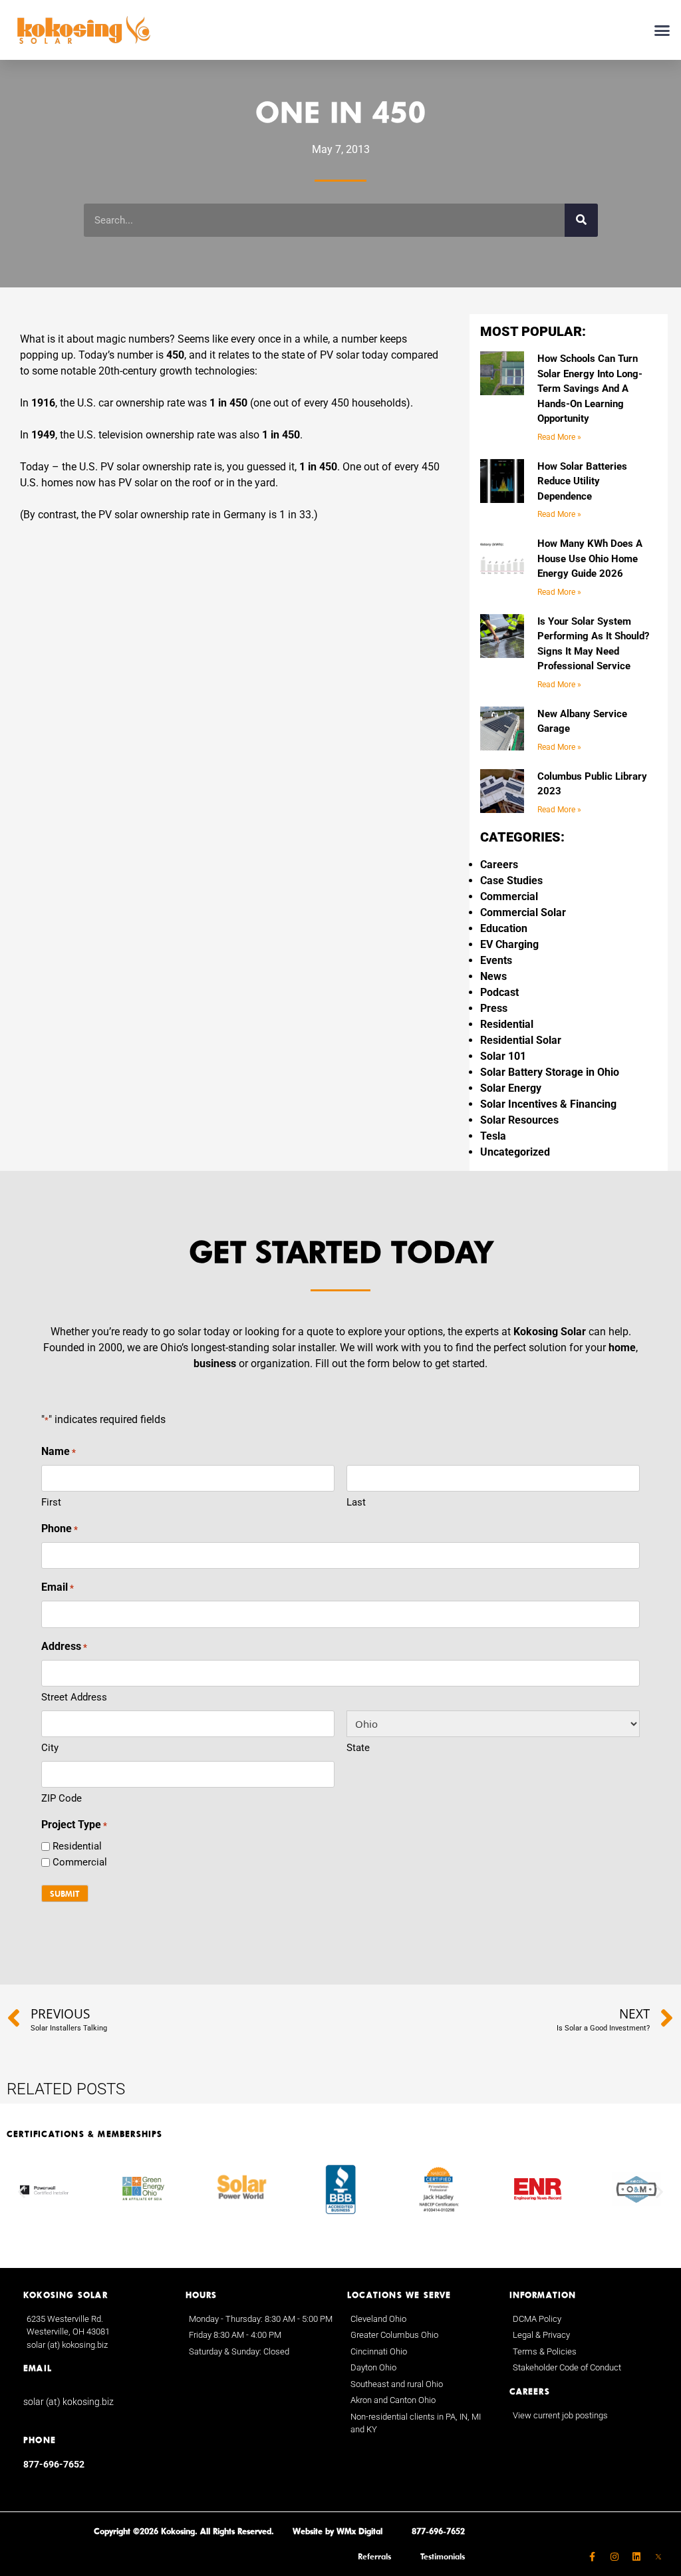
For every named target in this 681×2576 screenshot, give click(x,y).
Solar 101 (503, 1056)
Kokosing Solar (550, 1332)
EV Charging (509, 944)
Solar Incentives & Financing (548, 1104)
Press (494, 1008)
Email (58, 1587)
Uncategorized (515, 1152)
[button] (662, 30)
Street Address (74, 1697)
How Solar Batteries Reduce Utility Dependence (582, 481)
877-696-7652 (54, 2464)
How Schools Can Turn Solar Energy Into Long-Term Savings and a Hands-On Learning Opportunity (590, 389)
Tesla (493, 1136)
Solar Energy (511, 1088)
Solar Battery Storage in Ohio (550, 1072)
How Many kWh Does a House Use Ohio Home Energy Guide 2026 (590, 559)
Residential (507, 1024)
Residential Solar (521, 1040)
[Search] (581, 220)
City (50, 1748)
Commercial (509, 896)
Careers (499, 865)
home (622, 1348)
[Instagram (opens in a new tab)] (614, 2557)
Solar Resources (519, 1120)
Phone (60, 1529)
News (493, 976)
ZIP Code (62, 1798)
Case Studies (511, 881)
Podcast (499, 992)
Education (504, 928)
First (51, 1502)
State (358, 1748)
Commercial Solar (523, 912)
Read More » (559, 437)
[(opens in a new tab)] (658, 2557)
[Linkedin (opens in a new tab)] (636, 2557)
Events (496, 960)
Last (356, 1502)
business (215, 1364)
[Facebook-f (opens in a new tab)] (593, 2557)
